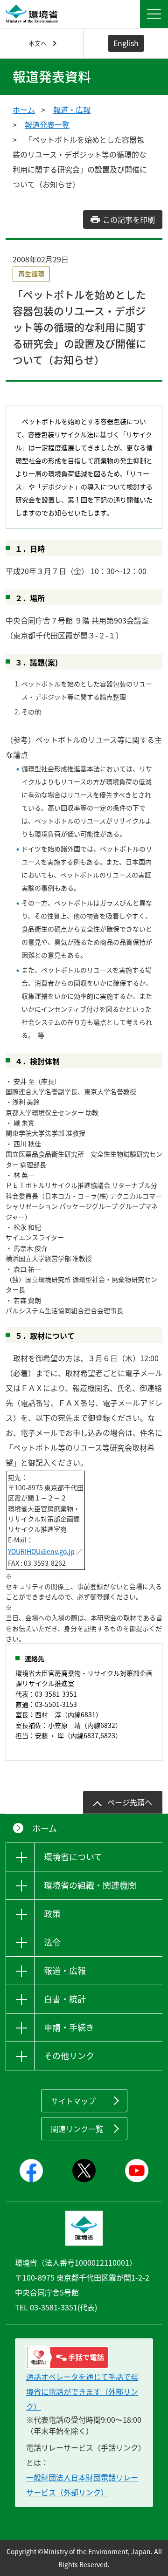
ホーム (24, 110)
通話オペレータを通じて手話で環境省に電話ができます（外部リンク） (82, 2391)
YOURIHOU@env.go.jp (41, 1551)
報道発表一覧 (47, 124)
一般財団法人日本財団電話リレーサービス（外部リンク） (82, 2485)
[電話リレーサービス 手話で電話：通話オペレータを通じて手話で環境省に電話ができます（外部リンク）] (84, 2357)
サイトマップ (73, 2101)
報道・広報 (72, 110)
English (126, 43)
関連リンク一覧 (77, 2129)
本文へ (38, 43)
